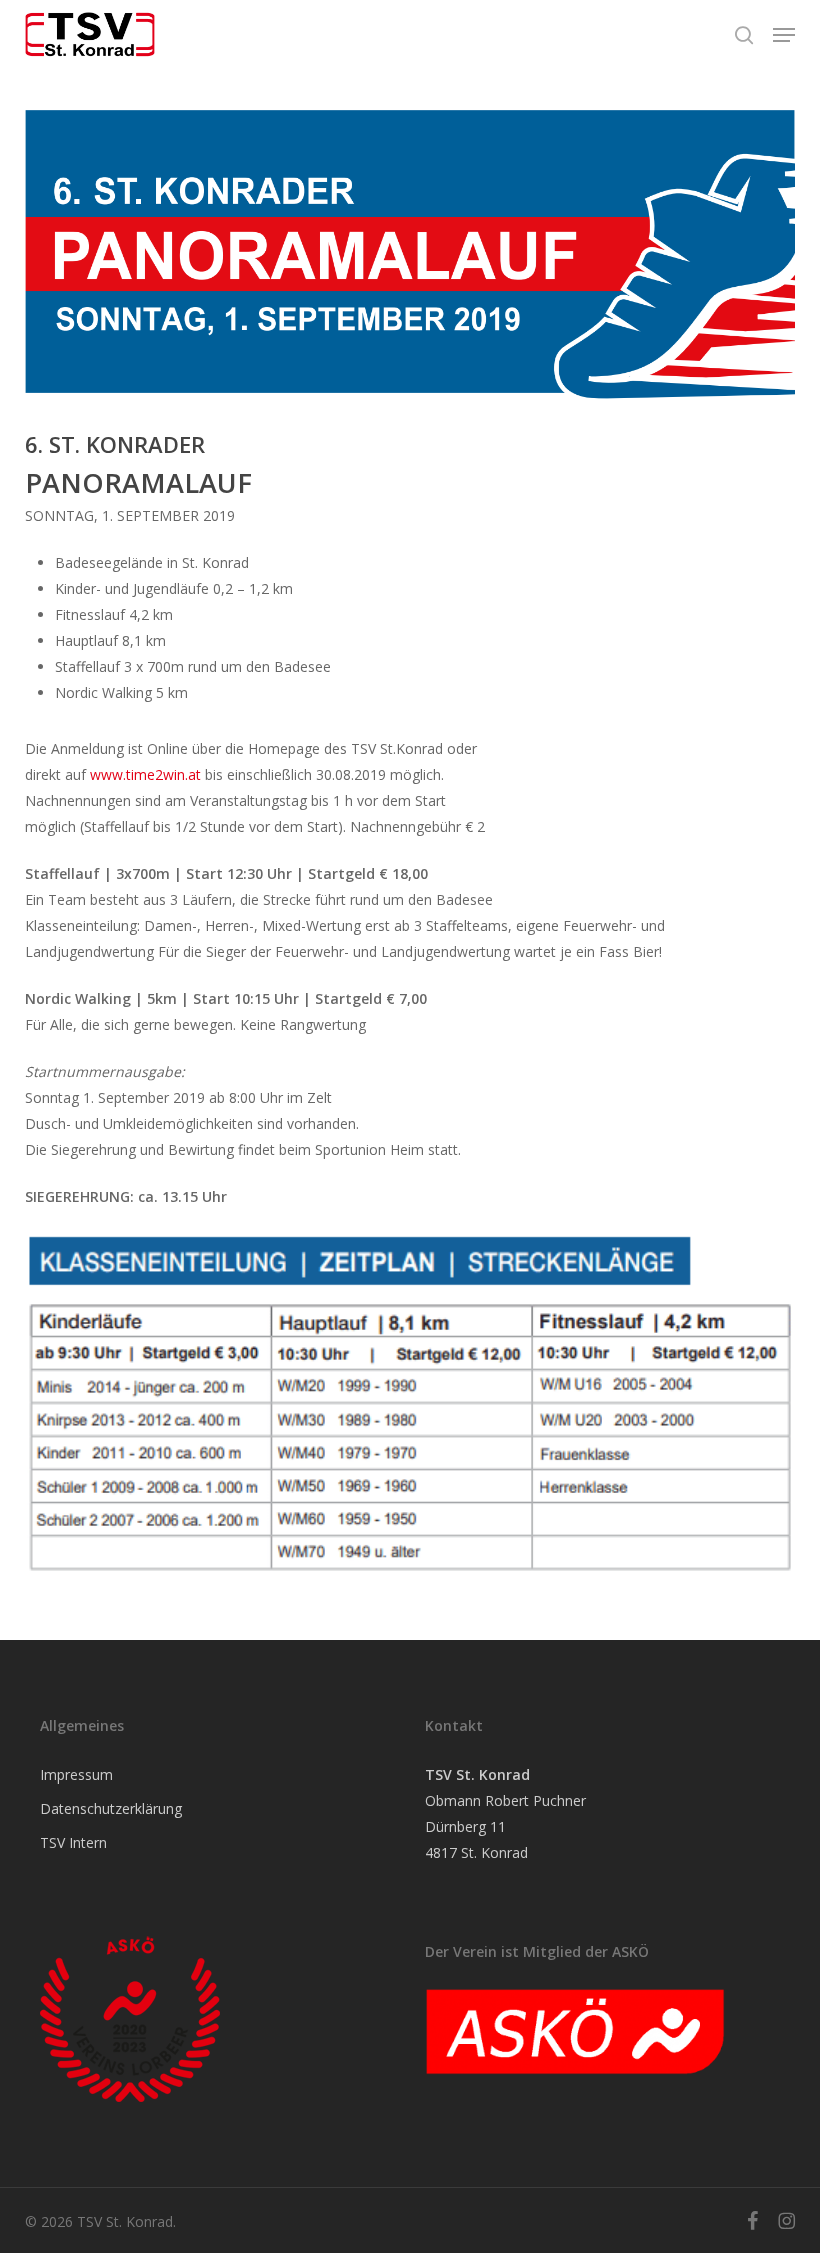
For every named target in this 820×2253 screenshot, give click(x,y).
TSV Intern (73, 1842)
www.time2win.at (145, 774)
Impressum (76, 1774)
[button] (784, 35)
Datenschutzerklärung (111, 1808)
